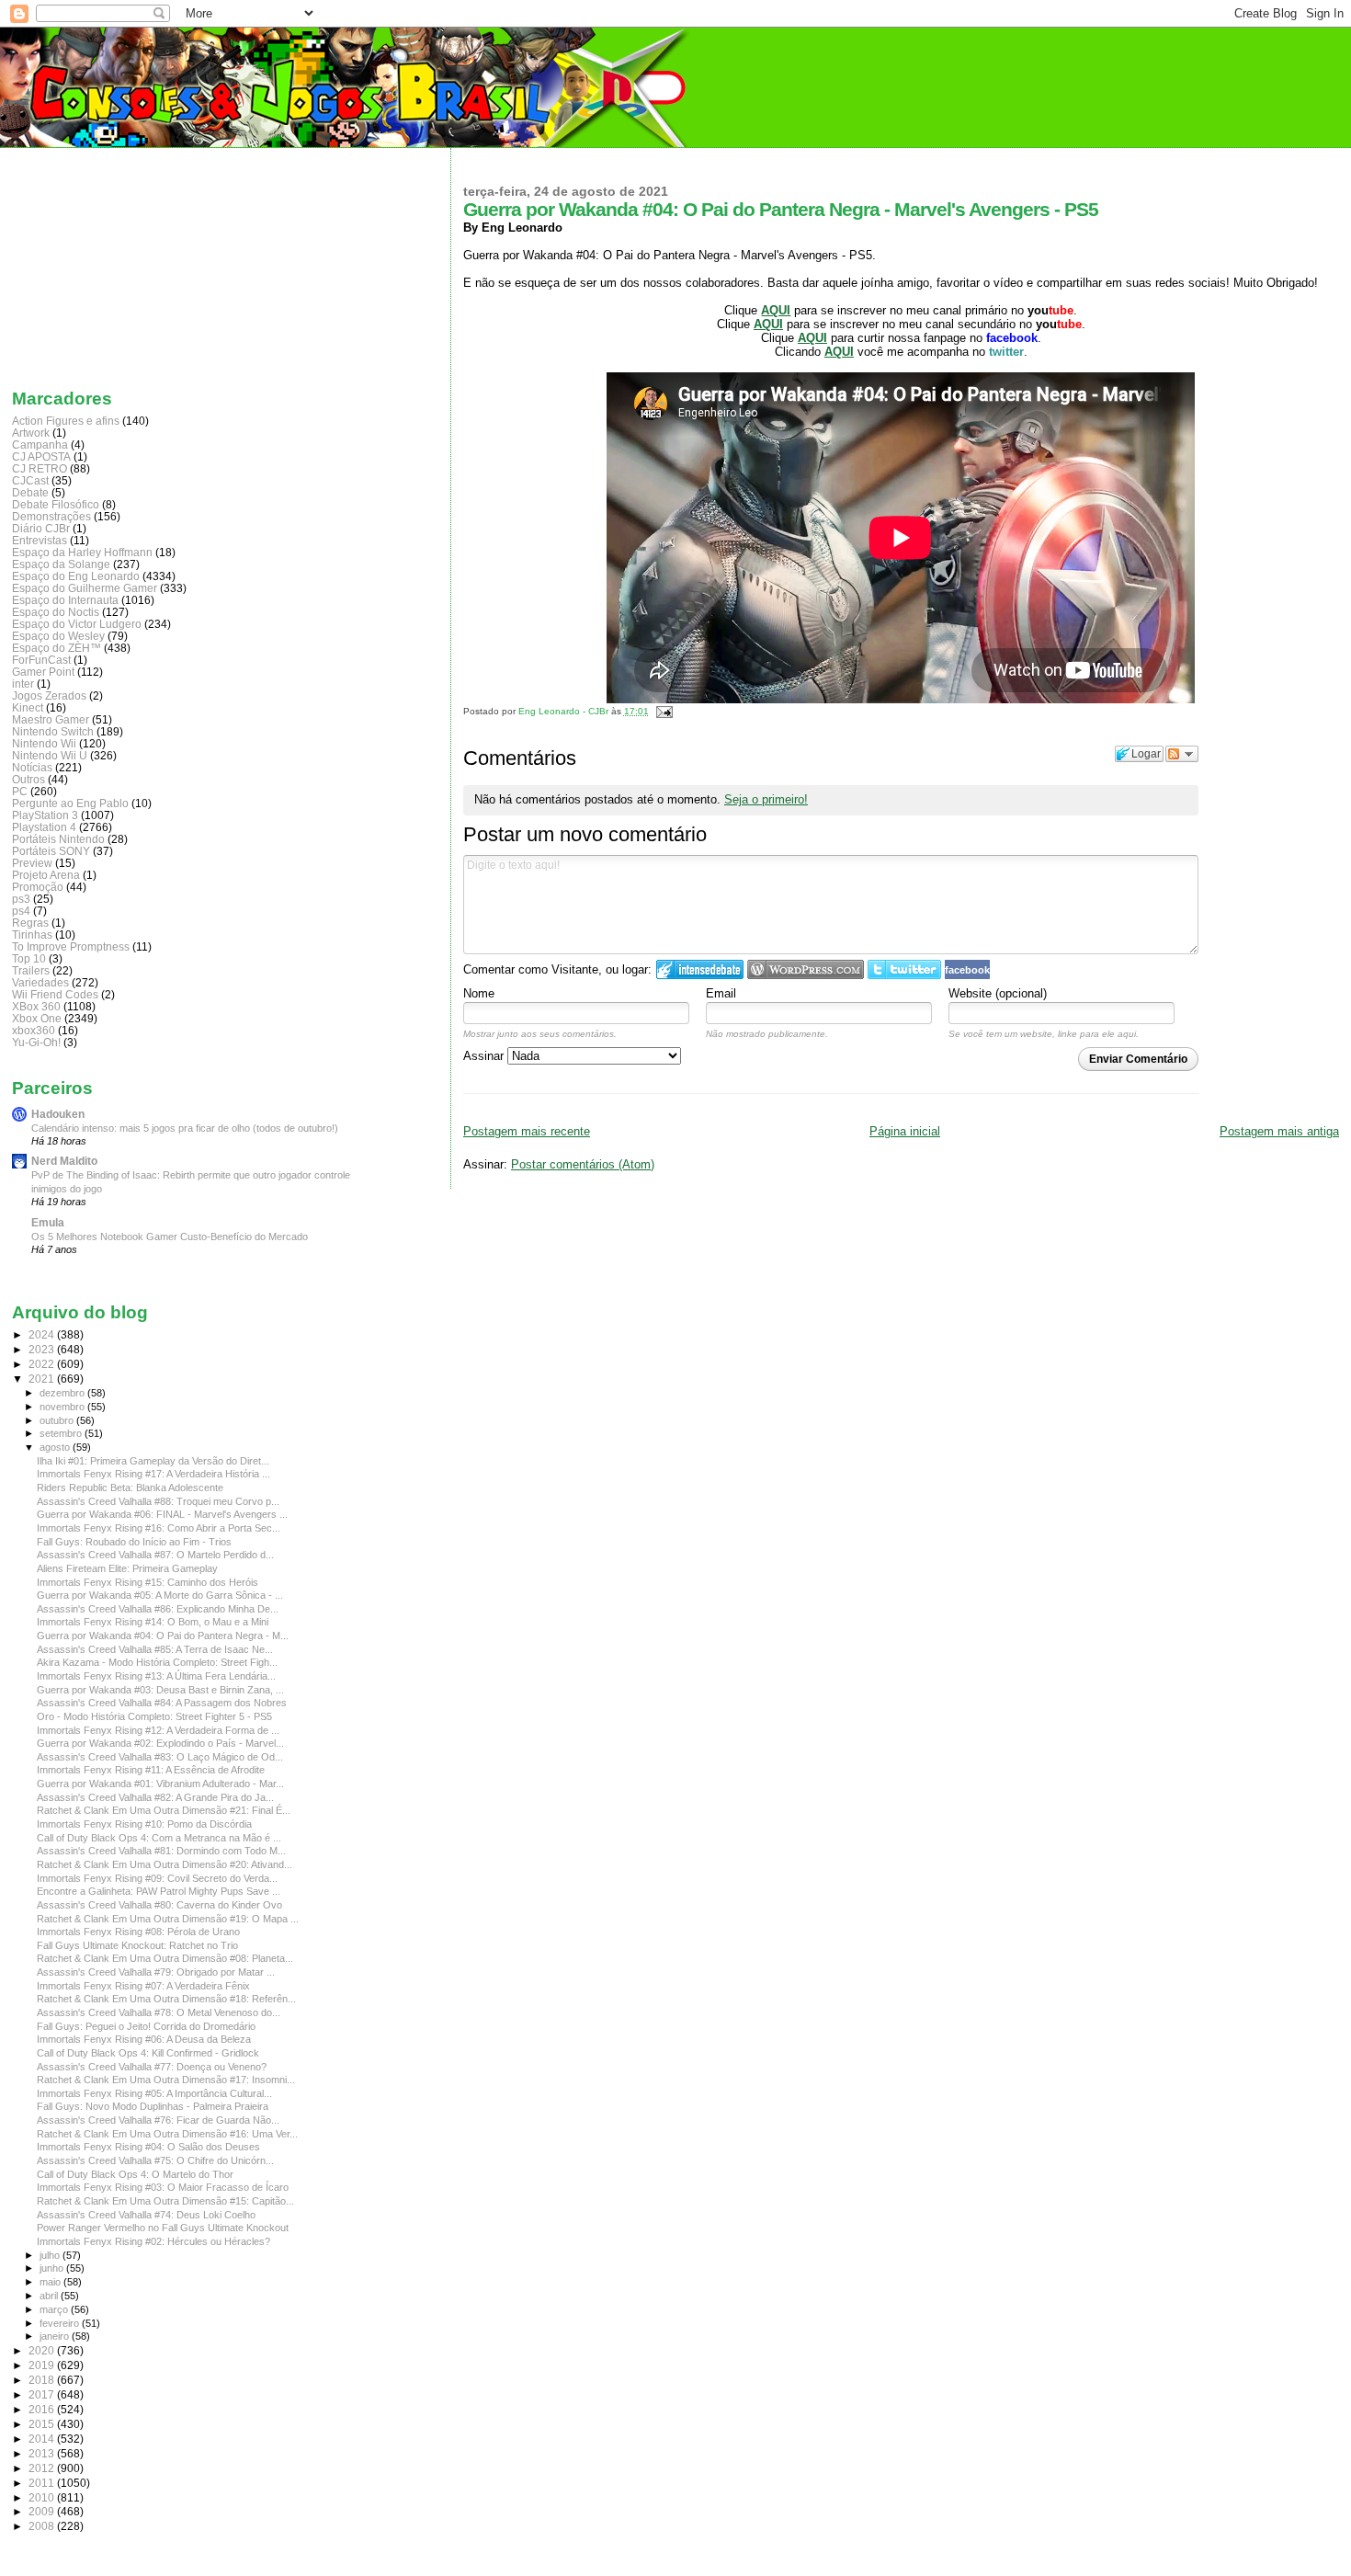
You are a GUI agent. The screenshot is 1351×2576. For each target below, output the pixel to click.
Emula (48, 1222)
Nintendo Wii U (50, 755)
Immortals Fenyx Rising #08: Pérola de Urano (138, 1932)
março (55, 2309)
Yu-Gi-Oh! (36, 1042)
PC (20, 791)
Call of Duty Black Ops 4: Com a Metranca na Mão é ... (159, 1838)
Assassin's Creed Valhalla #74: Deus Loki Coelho (146, 2215)
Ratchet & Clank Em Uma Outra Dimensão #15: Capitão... (165, 2201)
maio (51, 2282)
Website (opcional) (998, 993)
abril (50, 2296)
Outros (28, 779)
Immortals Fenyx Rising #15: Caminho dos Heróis (148, 1582)
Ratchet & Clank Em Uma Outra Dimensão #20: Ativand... (165, 1864)
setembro (62, 1433)
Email (721, 993)
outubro (58, 1420)
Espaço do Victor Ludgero (77, 624)
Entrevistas (40, 540)
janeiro (56, 2336)
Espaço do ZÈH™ (57, 648)
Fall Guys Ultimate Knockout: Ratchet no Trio (137, 1945)
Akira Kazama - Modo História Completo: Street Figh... (157, 1662)
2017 (43, 2394)
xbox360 (34, 1030)
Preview (32, 863)
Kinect (28, 707)
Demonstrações (51, 516)
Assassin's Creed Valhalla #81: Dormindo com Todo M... (161, 1851)
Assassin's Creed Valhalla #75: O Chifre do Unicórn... (155, 2160)
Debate (30, 492)
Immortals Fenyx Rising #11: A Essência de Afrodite (151, 1770)
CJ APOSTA (41, 456)
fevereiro (61, 2323)
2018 (43, 2380)
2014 (43, 2439)
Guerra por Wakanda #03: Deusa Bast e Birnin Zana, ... (160, 1690)
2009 (43, 2511)
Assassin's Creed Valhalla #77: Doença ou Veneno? (152, 2067)
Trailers (31, 970)
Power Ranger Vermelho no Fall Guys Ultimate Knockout (163, 2228)
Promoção (38, 887)
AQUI (812, 338)
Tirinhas (32, 935)
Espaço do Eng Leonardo (76, 576)
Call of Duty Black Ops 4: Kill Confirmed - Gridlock (148, 2053)
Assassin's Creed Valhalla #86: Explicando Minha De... (158, 1609)
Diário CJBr (41, 528)
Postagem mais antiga (1279, 1131)
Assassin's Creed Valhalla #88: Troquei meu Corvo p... (158, 1501)
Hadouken (58, 1114)
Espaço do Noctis (56, 612)
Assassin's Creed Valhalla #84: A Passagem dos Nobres (162, 1703)
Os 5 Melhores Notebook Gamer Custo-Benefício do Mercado (170, 1237)
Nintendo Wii (44, 743)
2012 (43, 2468)
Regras (30, 923)
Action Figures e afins (66, 421)
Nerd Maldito (64, 1161)
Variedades (40, 982)
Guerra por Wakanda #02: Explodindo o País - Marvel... (160, 1743)
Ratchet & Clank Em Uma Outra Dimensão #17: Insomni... (166, 2080)
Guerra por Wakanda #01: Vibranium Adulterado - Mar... (160, 1784)
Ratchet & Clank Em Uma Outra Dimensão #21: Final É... (164, 1810)
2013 (43, 2453)
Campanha (40, 445)
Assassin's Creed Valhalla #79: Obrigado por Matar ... (156, 1972)
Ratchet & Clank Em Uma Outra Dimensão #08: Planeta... (165, 1958)
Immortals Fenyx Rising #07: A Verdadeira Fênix (143, 1986)
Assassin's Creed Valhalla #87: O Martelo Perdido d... (155, 1555)
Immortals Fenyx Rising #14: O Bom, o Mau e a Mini (153, 1622)
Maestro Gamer (51, 719)
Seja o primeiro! (766, 799)
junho (53, 2268)
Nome (479, 993)
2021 (43, 1379)
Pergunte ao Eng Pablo (70, 803)
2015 (43, 2424)
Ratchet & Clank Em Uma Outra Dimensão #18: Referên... (166, 1999)
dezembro (63, 1393)
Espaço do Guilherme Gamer (85, 588)
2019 (43, 2365)
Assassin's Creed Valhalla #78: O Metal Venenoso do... (159, 2012)
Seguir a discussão (1182, 754)
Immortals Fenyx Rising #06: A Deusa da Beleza (144, 2039)
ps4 (21, 911)
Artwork (31, 433)
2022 (43, 1364)
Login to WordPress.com (806, 969)
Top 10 (29, 958)
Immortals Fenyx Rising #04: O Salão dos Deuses (148, 2147)
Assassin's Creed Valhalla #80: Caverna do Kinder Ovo (159, 1905)
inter (23, 684)
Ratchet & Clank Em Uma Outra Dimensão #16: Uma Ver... (167, 2134)
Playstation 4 (44, 827)
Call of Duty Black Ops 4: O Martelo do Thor (135, 2174)
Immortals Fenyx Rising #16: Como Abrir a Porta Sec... (159, 1528)
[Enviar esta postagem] (662, 711)
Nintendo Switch (53, 731)
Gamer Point (43, 672)
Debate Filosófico (56, 504)
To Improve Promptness (71, 946)
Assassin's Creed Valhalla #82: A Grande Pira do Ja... (155, 1797)
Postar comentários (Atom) (583, 1164)
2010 (43, 2497)
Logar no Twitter (904, 969)
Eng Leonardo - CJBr (565, 711)
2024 (43, 1334)
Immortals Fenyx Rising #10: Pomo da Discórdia (144, 1824)
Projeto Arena (46, 875)
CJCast (30, 480)
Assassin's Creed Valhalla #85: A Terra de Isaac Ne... (155, 1649)
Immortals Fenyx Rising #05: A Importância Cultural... (154, 2093)
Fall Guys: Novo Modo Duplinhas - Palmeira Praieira (153, 2106)
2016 (43, 2409)
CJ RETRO (40, 468)
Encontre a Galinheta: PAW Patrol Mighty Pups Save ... (159, 1891)
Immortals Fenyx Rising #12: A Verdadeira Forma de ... (158, 1730)
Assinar (485, 1056)
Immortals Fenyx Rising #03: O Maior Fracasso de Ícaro (163, 2187)
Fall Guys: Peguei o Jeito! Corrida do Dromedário (146, 2026)
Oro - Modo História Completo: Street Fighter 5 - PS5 (154, 1716)
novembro (63, 1407)
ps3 (21, 899)
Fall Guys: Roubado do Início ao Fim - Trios (134, 1542)
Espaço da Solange (61, 564)
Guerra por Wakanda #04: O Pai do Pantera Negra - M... (163, 1636)
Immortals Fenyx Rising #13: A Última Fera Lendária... (156, 1676)
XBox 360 (36, 1006)
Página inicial (905, 1131)
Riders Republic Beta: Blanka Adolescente (130, 1487)
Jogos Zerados (49, 695)
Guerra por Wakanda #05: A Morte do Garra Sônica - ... (160, 1595)
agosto (56, 1447)
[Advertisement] (104, 264)
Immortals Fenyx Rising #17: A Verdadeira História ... (153, 1474)
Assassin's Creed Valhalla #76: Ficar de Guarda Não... (158, 2120)
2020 (43, 2350)
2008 (43, 2526)
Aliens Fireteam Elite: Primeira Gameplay (127, 1568)
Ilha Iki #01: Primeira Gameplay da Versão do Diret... (153, 1461)
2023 (43, 1349)
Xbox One (37, 1018)
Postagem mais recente (527, 1131)
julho (51, 2255)
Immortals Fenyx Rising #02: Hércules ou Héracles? (153, 2241)
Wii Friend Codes (55, 994)
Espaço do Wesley (58, 636)
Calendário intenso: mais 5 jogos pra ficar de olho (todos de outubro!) (185, 1128)
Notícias (32, 767)
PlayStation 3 (45, 815)
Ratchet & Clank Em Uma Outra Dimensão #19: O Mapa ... (168, 1919)
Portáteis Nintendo (58, 839)
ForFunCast (41, 660)
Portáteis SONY (51, 851)
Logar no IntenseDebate (700, 969)
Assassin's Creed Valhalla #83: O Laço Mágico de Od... (160, 1757)
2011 (43, 2483)
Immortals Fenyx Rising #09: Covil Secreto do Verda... (157, 1878)
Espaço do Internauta (65, 600)
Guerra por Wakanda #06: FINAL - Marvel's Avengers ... (162, 1514)
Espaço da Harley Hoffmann (82, 552)
